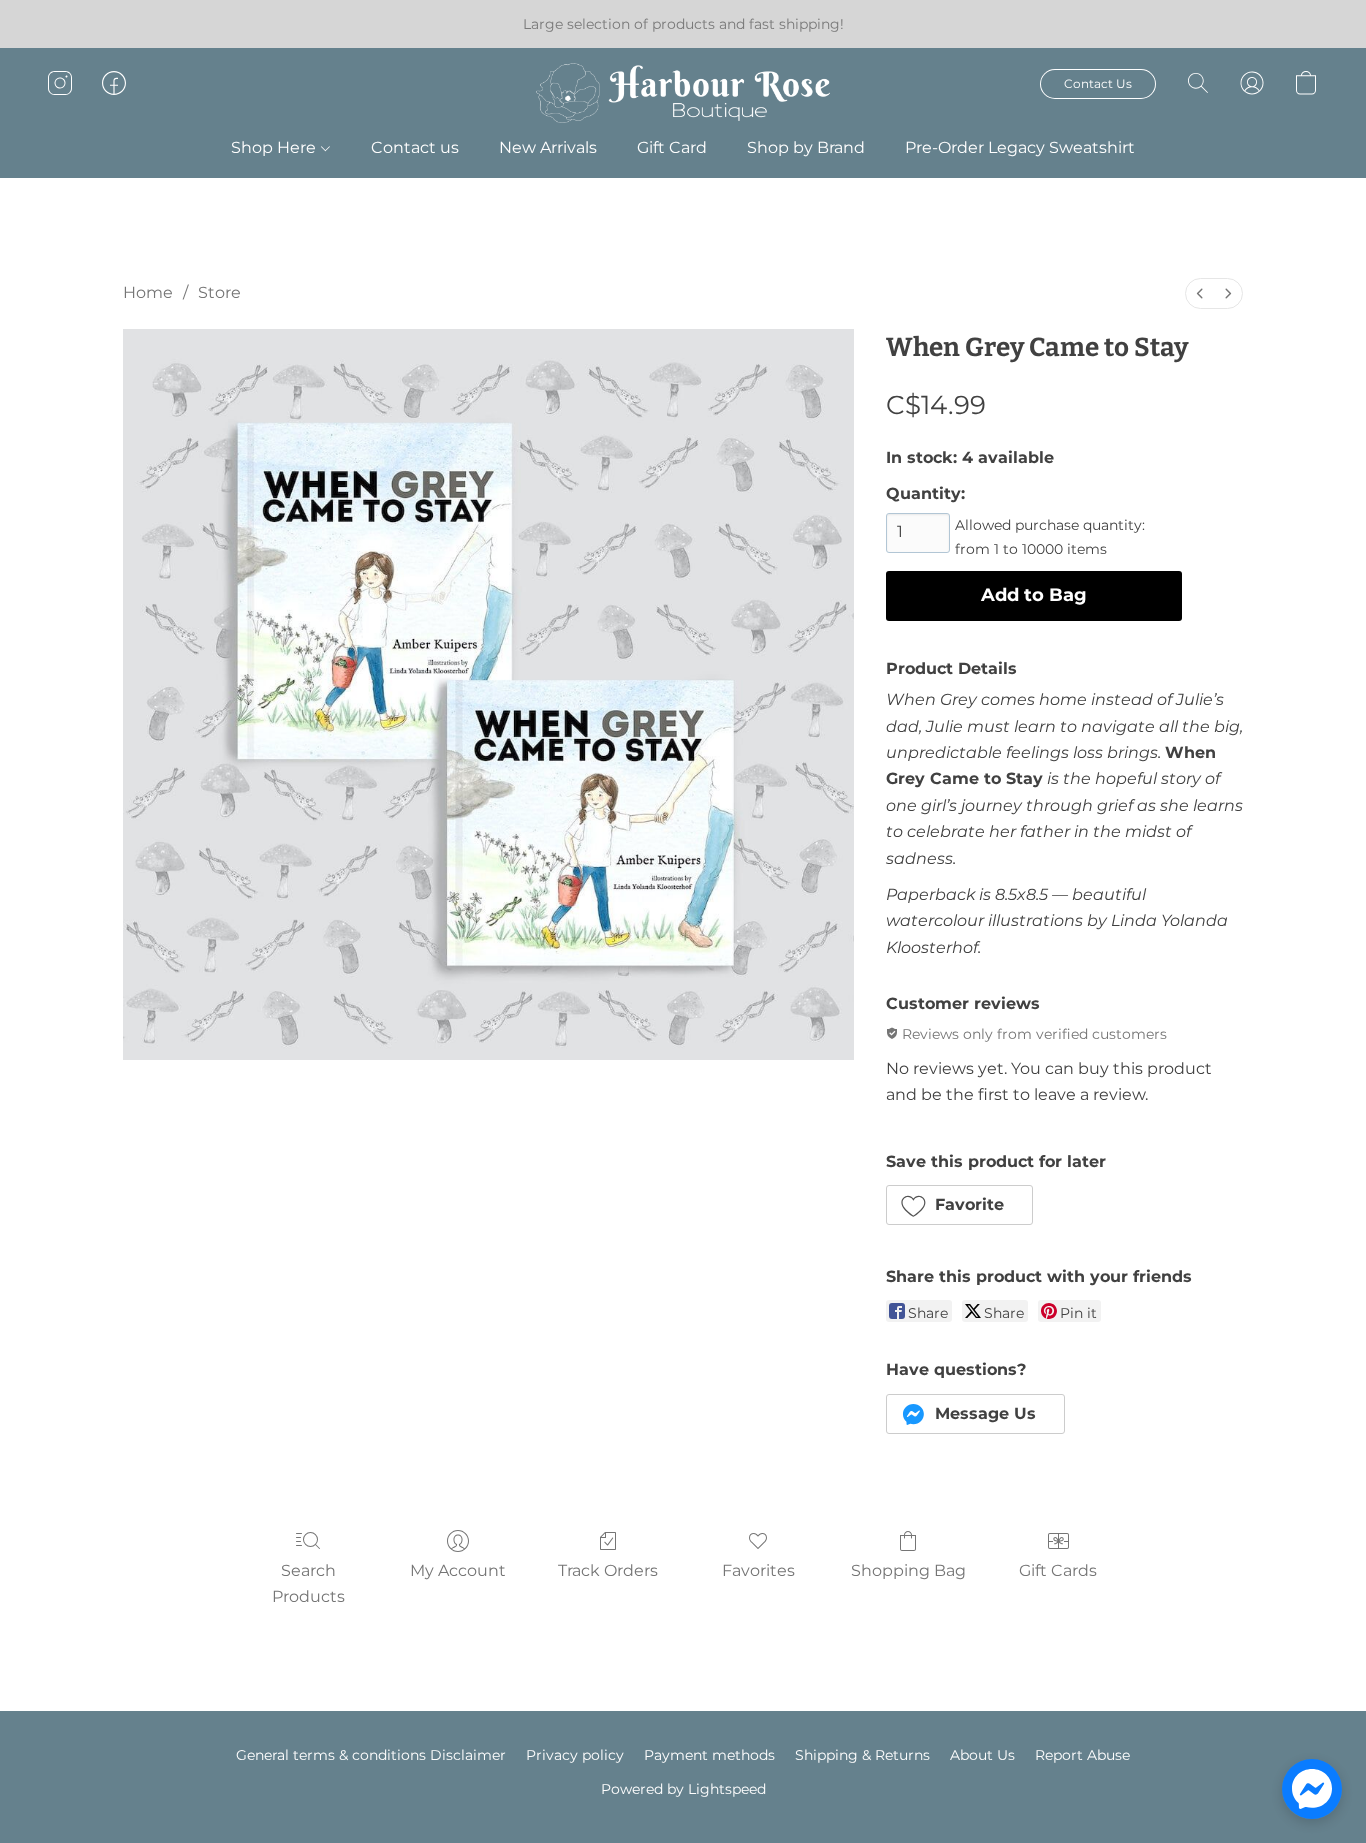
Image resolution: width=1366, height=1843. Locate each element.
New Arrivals (548, 147)
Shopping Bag (908, 1570)
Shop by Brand (806, 147)
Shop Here (275, 147)
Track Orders (608, 1570)
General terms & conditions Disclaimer (371, 1755)
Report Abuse (1082, 1755)
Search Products (308, 1583)
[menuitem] (1200, 293)
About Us (982, 1755)
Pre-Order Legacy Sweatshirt (1020, 147)
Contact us (415, 147)
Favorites (758, 1570)
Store (219, 292)
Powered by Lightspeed (683, 1789)
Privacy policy (575, 1755)
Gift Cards (1058, 1570)
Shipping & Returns (862, 1755)
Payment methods (709, 1755)
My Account (458, 1570)
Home (148, 292)
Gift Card (672, 147)
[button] (683, 93)
